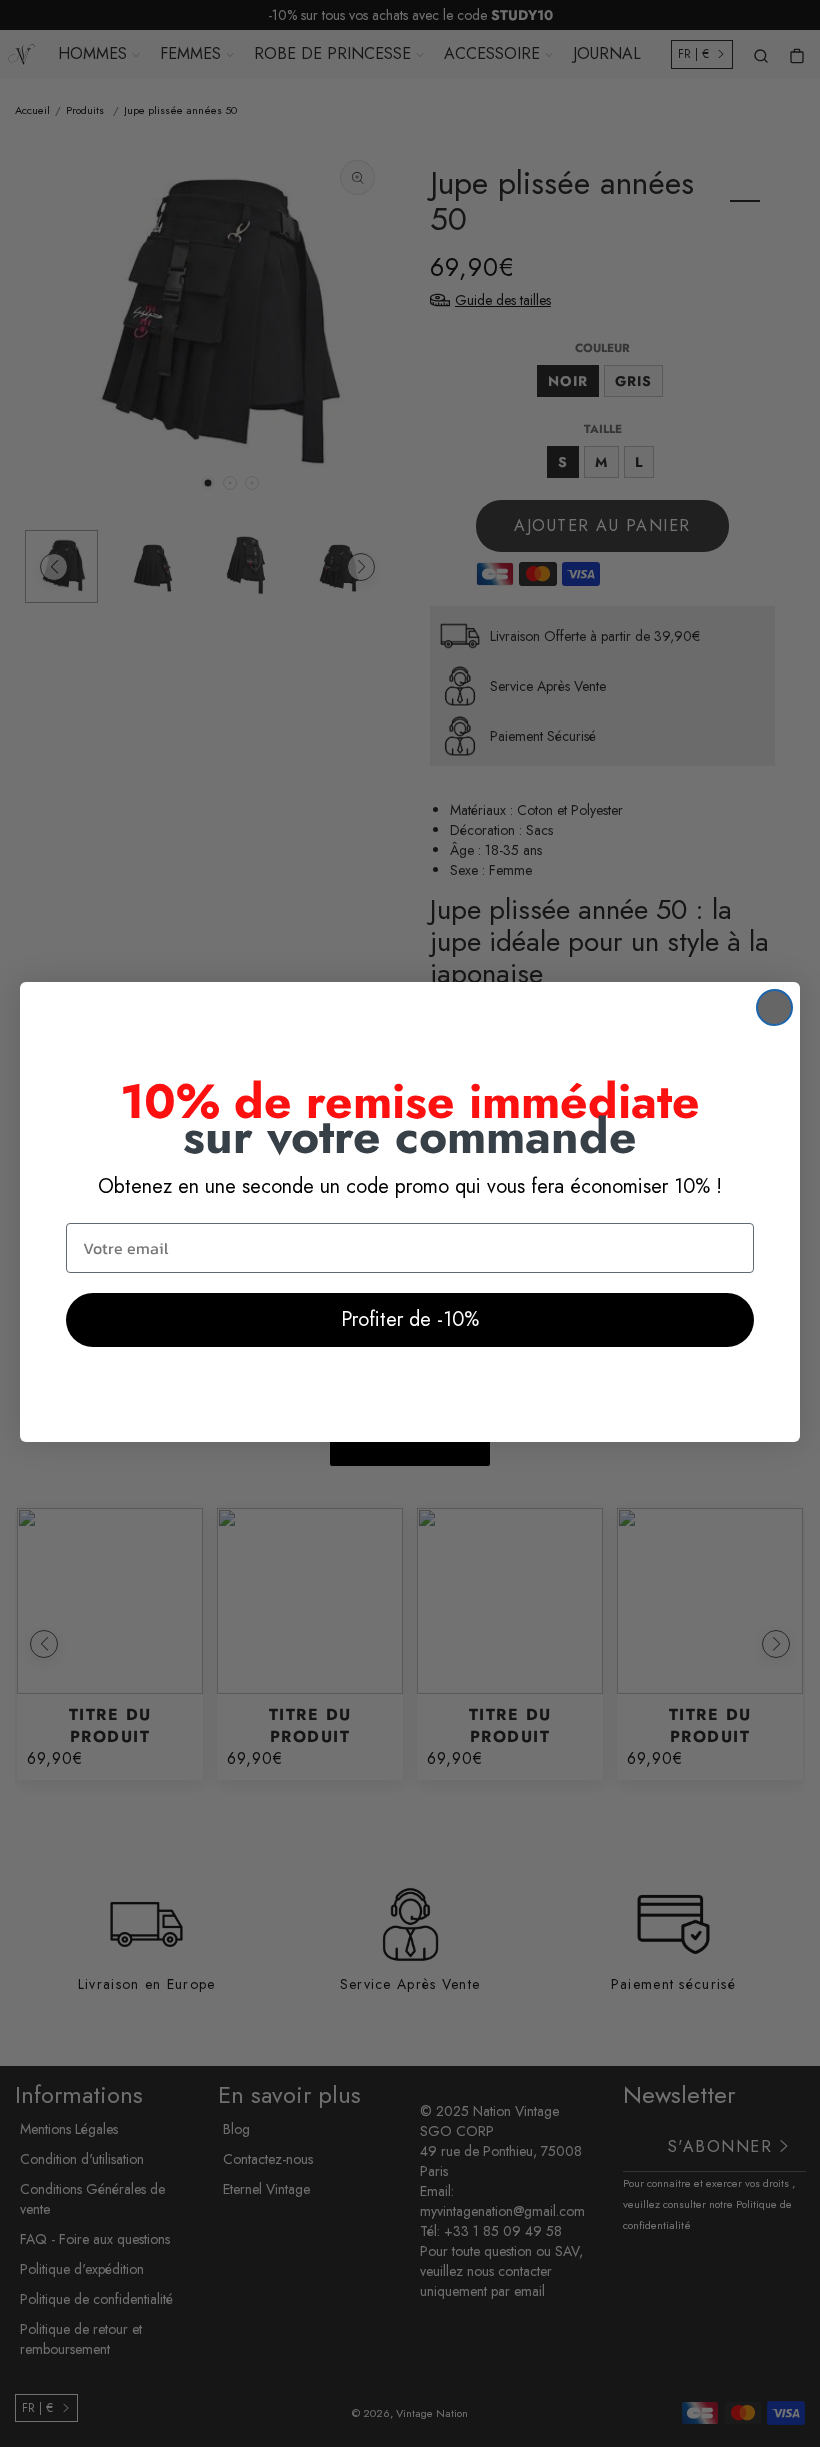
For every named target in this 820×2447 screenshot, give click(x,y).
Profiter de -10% (410, 1319)
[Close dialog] (774, 1007)
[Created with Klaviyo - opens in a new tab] (410, 1454)
